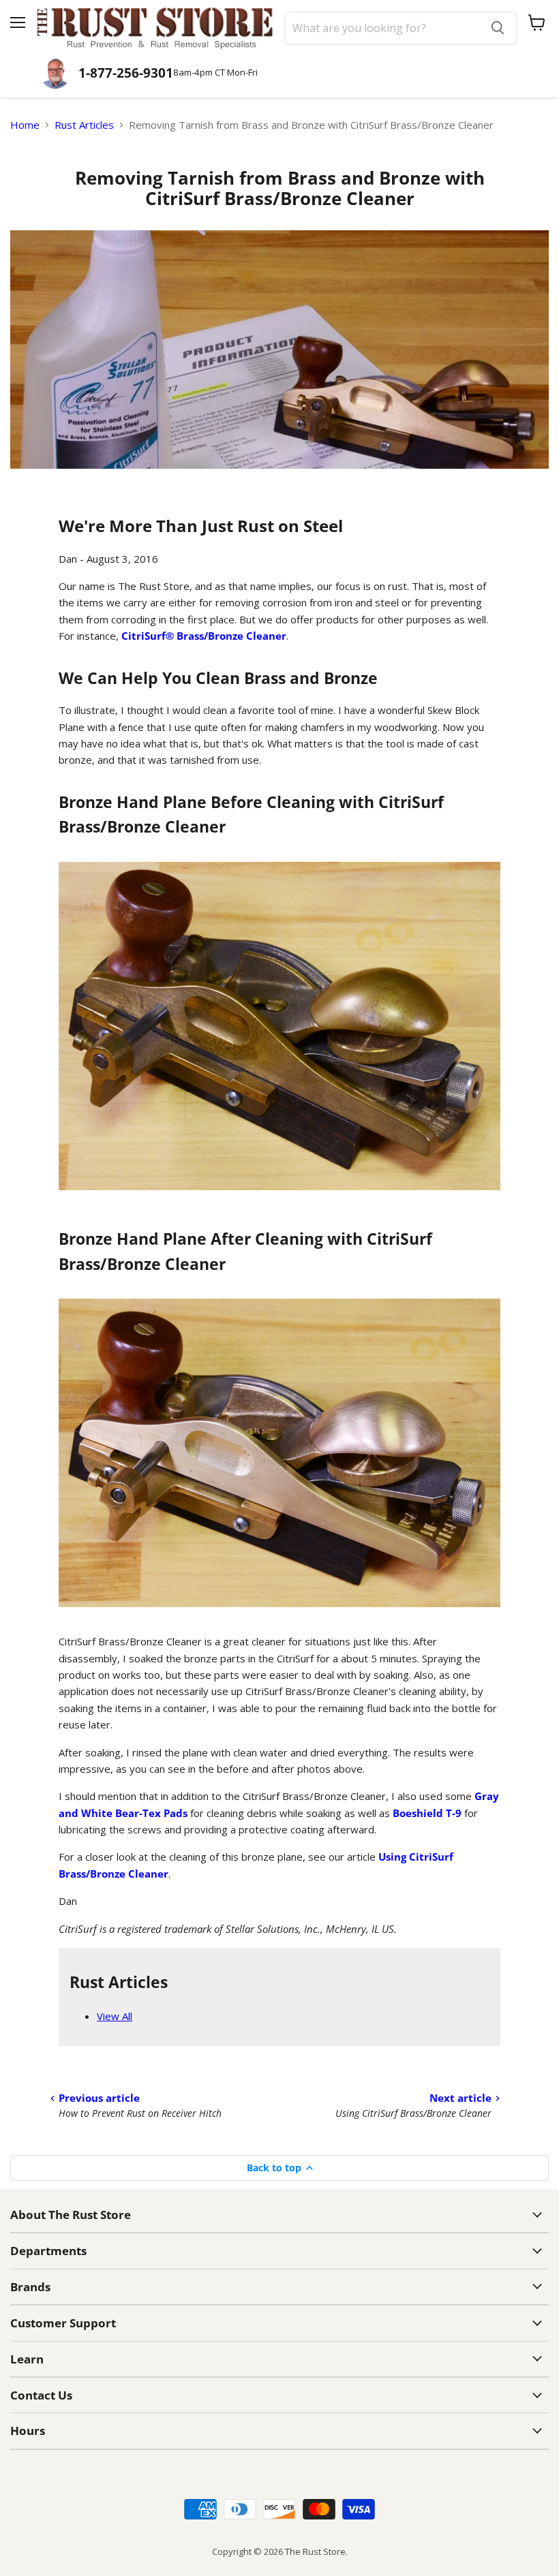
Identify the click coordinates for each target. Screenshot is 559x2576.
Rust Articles (84, 125)
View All (115, 2016)
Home (25, 125)
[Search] (498, 28)
